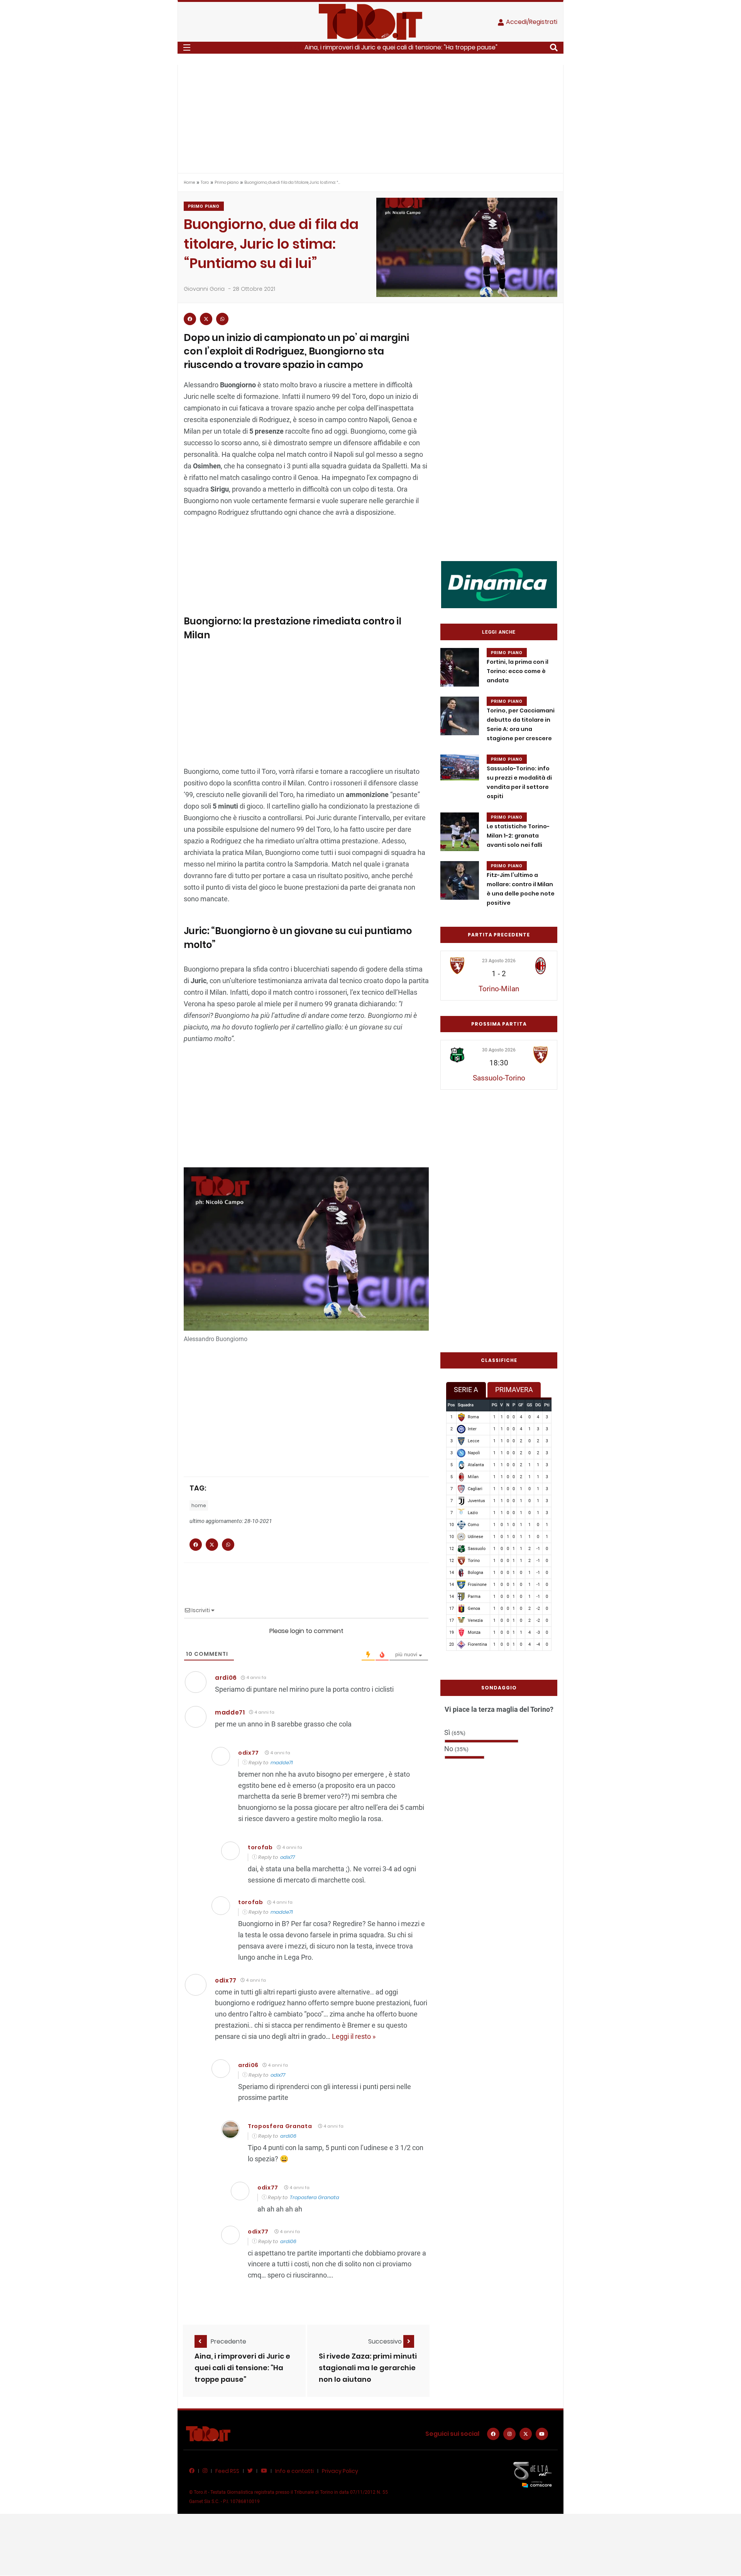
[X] (526, 2434)
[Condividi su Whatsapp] (222, 319)
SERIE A (466, 1390)
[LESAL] (499, 584)
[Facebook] (493, 2434)
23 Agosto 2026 (499, 961)
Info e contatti (294, 2471)
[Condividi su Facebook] (190, 319)
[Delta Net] (533, 2474)
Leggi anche (499, 632)
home (199, 1505)
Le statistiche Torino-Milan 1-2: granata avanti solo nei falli (518, 836)
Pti (547, 1405)
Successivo (386, 2341)
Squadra (466, 1405)
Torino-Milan (499, 989)
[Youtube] (542, 2434)
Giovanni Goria (204, 289)
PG (494, 1405)
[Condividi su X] (206, 319)
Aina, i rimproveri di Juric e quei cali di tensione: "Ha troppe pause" (401, 47)
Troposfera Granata (280, 2126)
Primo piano (227, 182)
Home (189, 182)
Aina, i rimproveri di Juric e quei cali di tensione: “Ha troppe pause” (242, 2368)
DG (538, 1405)
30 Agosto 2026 (499, 1050)
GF (521, 1405)
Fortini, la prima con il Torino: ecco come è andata (518, 671)
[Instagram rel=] (509, 2434)
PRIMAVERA (514, 1390)
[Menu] (187, 47)
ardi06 (288, 2136)
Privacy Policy (340, 2471)
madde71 (282, 1763)
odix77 (249, 1753)
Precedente (228, 2341)
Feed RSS (227, 2471)
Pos (451, 1405)
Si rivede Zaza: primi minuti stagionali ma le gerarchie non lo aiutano (368, 2368)
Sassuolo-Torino (499, 1078)
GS (530, 1405)
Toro (205, 182)
